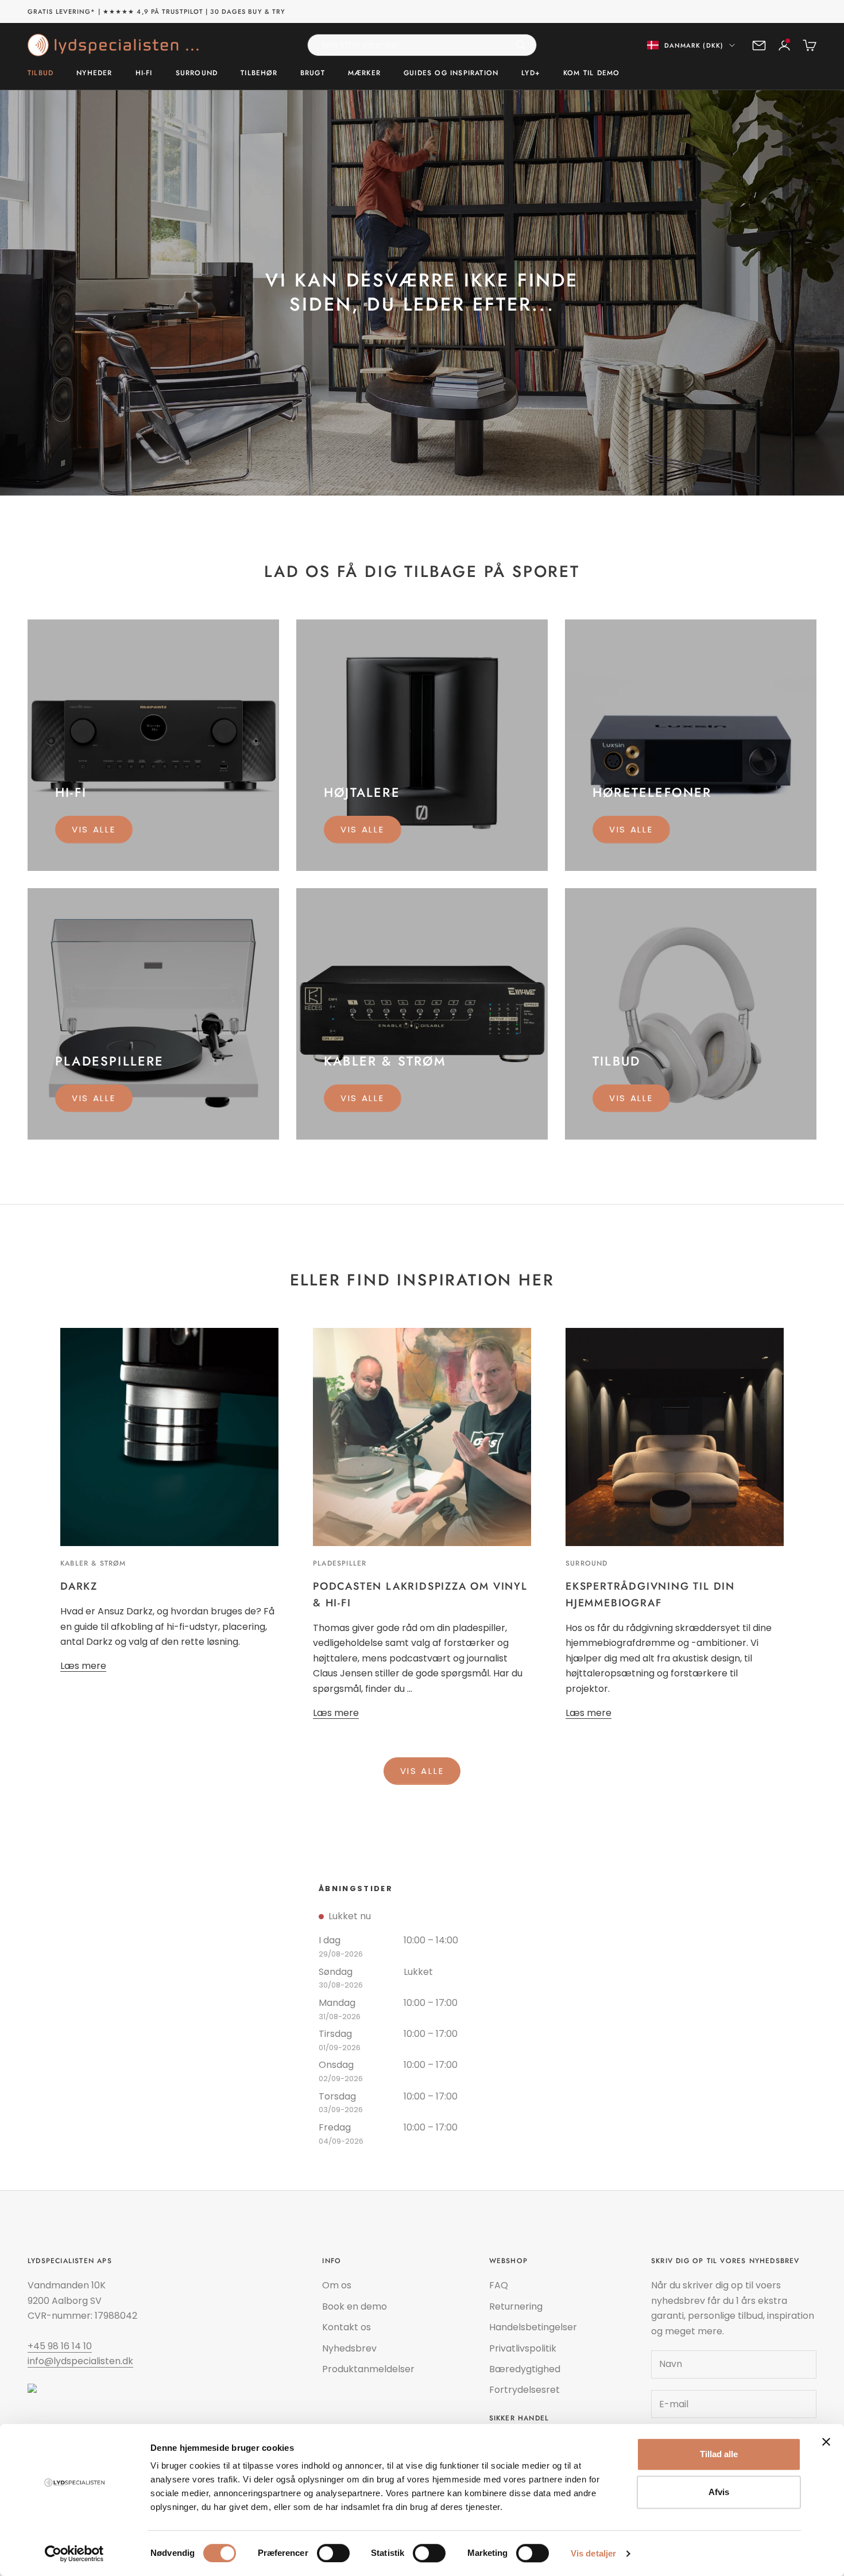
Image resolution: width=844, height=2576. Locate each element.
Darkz (79, 1586)
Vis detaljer (593, 2553)
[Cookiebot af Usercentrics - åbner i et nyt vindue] (74, 2554)
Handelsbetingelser (533, 2327)
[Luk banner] (826, 2442)
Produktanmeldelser (368, 2369)
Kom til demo (591, 73)
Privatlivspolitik (523, 2348)
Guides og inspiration (451, 73)
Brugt (313, 73)
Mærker (364, 73)
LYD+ (531, 73)
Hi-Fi (144, 73)
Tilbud (40, 73)
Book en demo (355, 2306)
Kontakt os (346, 2327)
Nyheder (94, 73)
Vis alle (94, 829)
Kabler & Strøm (93, 1563)
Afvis (719, 2492)
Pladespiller (340, 1563)
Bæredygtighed (525, 2369)
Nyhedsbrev (349, 2348)
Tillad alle (719, 2454)
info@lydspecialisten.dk (80, 2361)
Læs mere (83, 1666)
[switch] (333, 2553)
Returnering (516, 2306)
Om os (337, 2285)
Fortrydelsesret (524, 2390)
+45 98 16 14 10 (60, 2346)
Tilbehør (259, 73)
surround (587, 1563)
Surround (197, 73)
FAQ (499, 2285)
